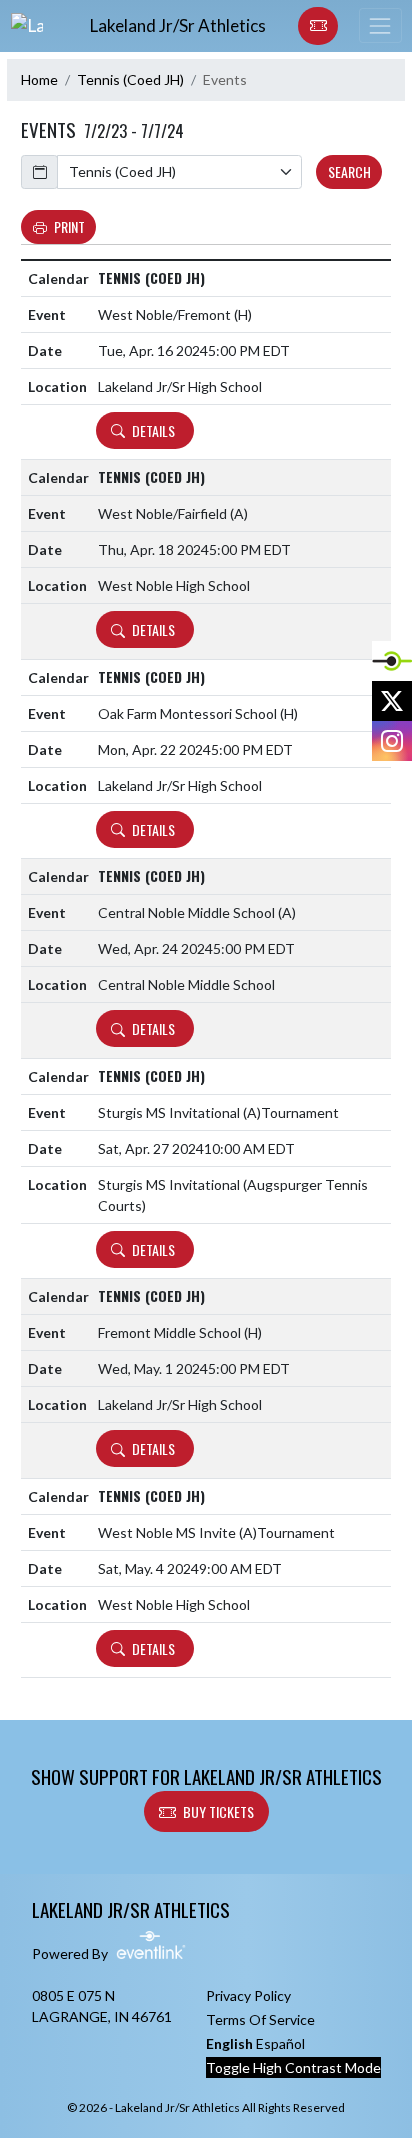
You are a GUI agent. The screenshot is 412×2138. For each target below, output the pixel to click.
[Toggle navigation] (380, 25)
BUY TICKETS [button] (218, 1811)
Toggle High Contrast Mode (293, 2067)
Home (39, 79)
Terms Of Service (260, 2019)
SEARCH (349, 171)
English (229, 2043)
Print (69, 226)
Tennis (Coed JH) (130, 79)
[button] (318, 26)
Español (280, 2043)
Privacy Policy (248, 1995)
